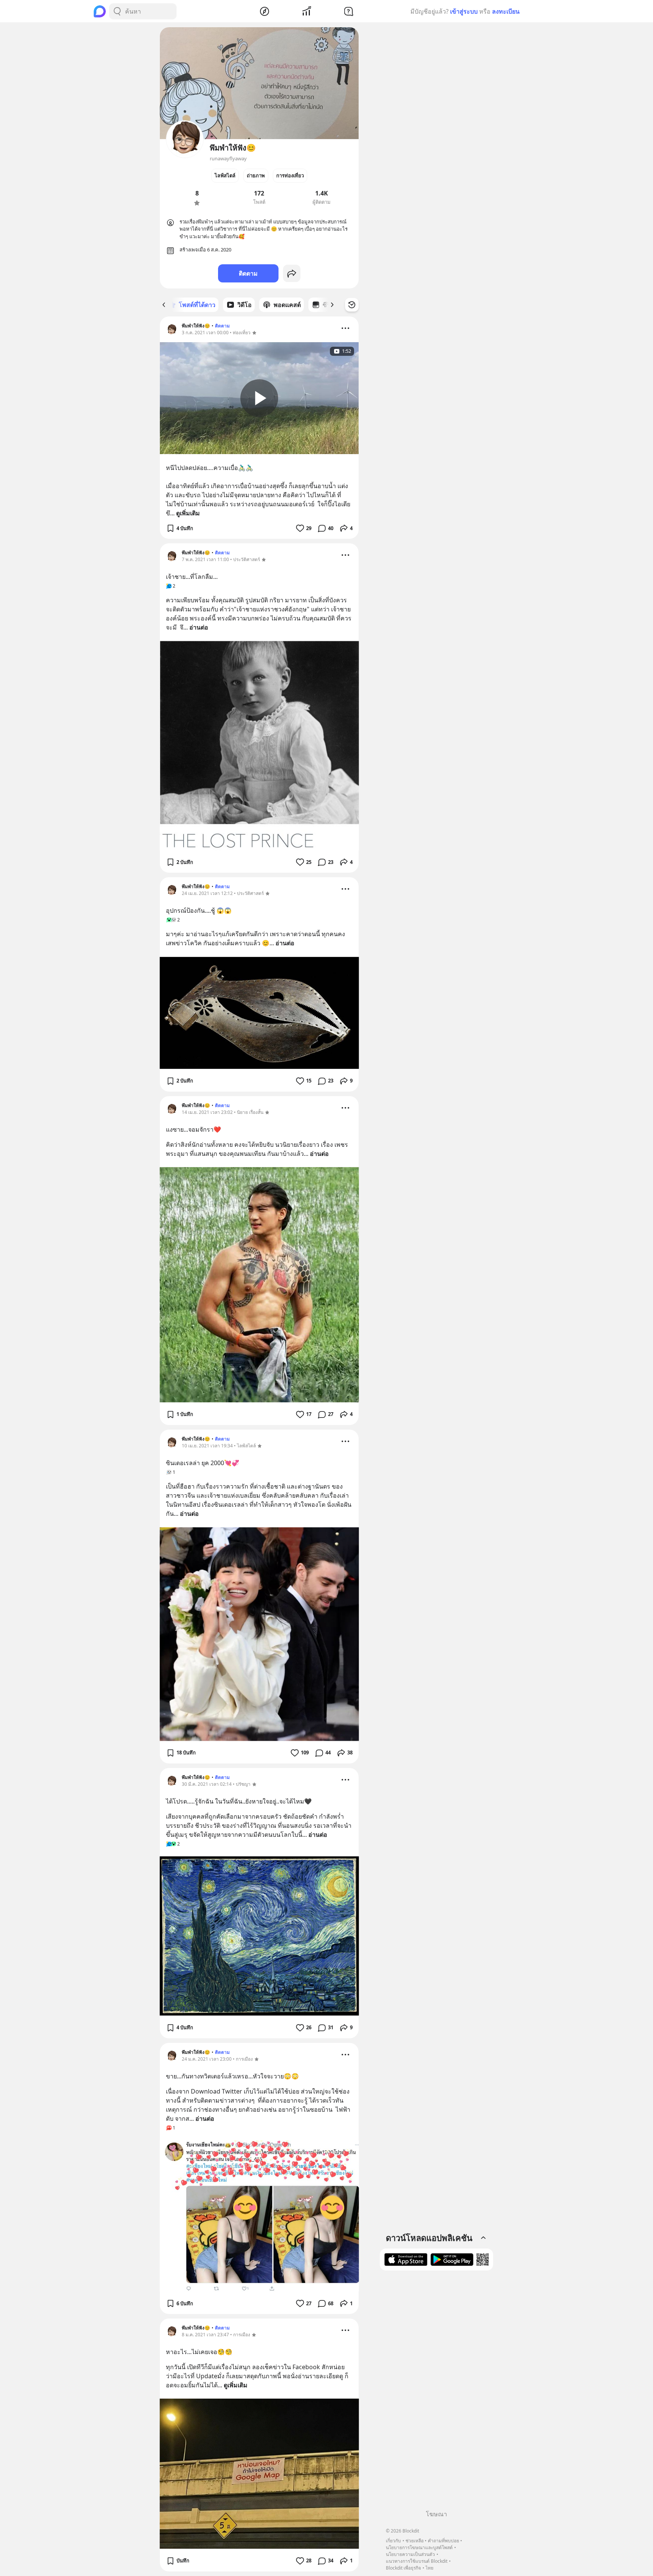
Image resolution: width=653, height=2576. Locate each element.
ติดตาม (248, 273)
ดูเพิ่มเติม (188, 513)
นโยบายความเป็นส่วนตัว (410, 2554)
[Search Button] (117, 11)
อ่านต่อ (199, 627)
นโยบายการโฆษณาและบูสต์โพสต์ (419, 2547)
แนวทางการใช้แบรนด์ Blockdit (417, 2561)
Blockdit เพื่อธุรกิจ (403, 2568)
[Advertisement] (436, 2393)
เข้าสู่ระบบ (464, 11)
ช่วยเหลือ (415, 2541)
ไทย (429, 2568)
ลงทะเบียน (506, 11)
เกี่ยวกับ (393, 2541)
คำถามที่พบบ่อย (443, 2541)
